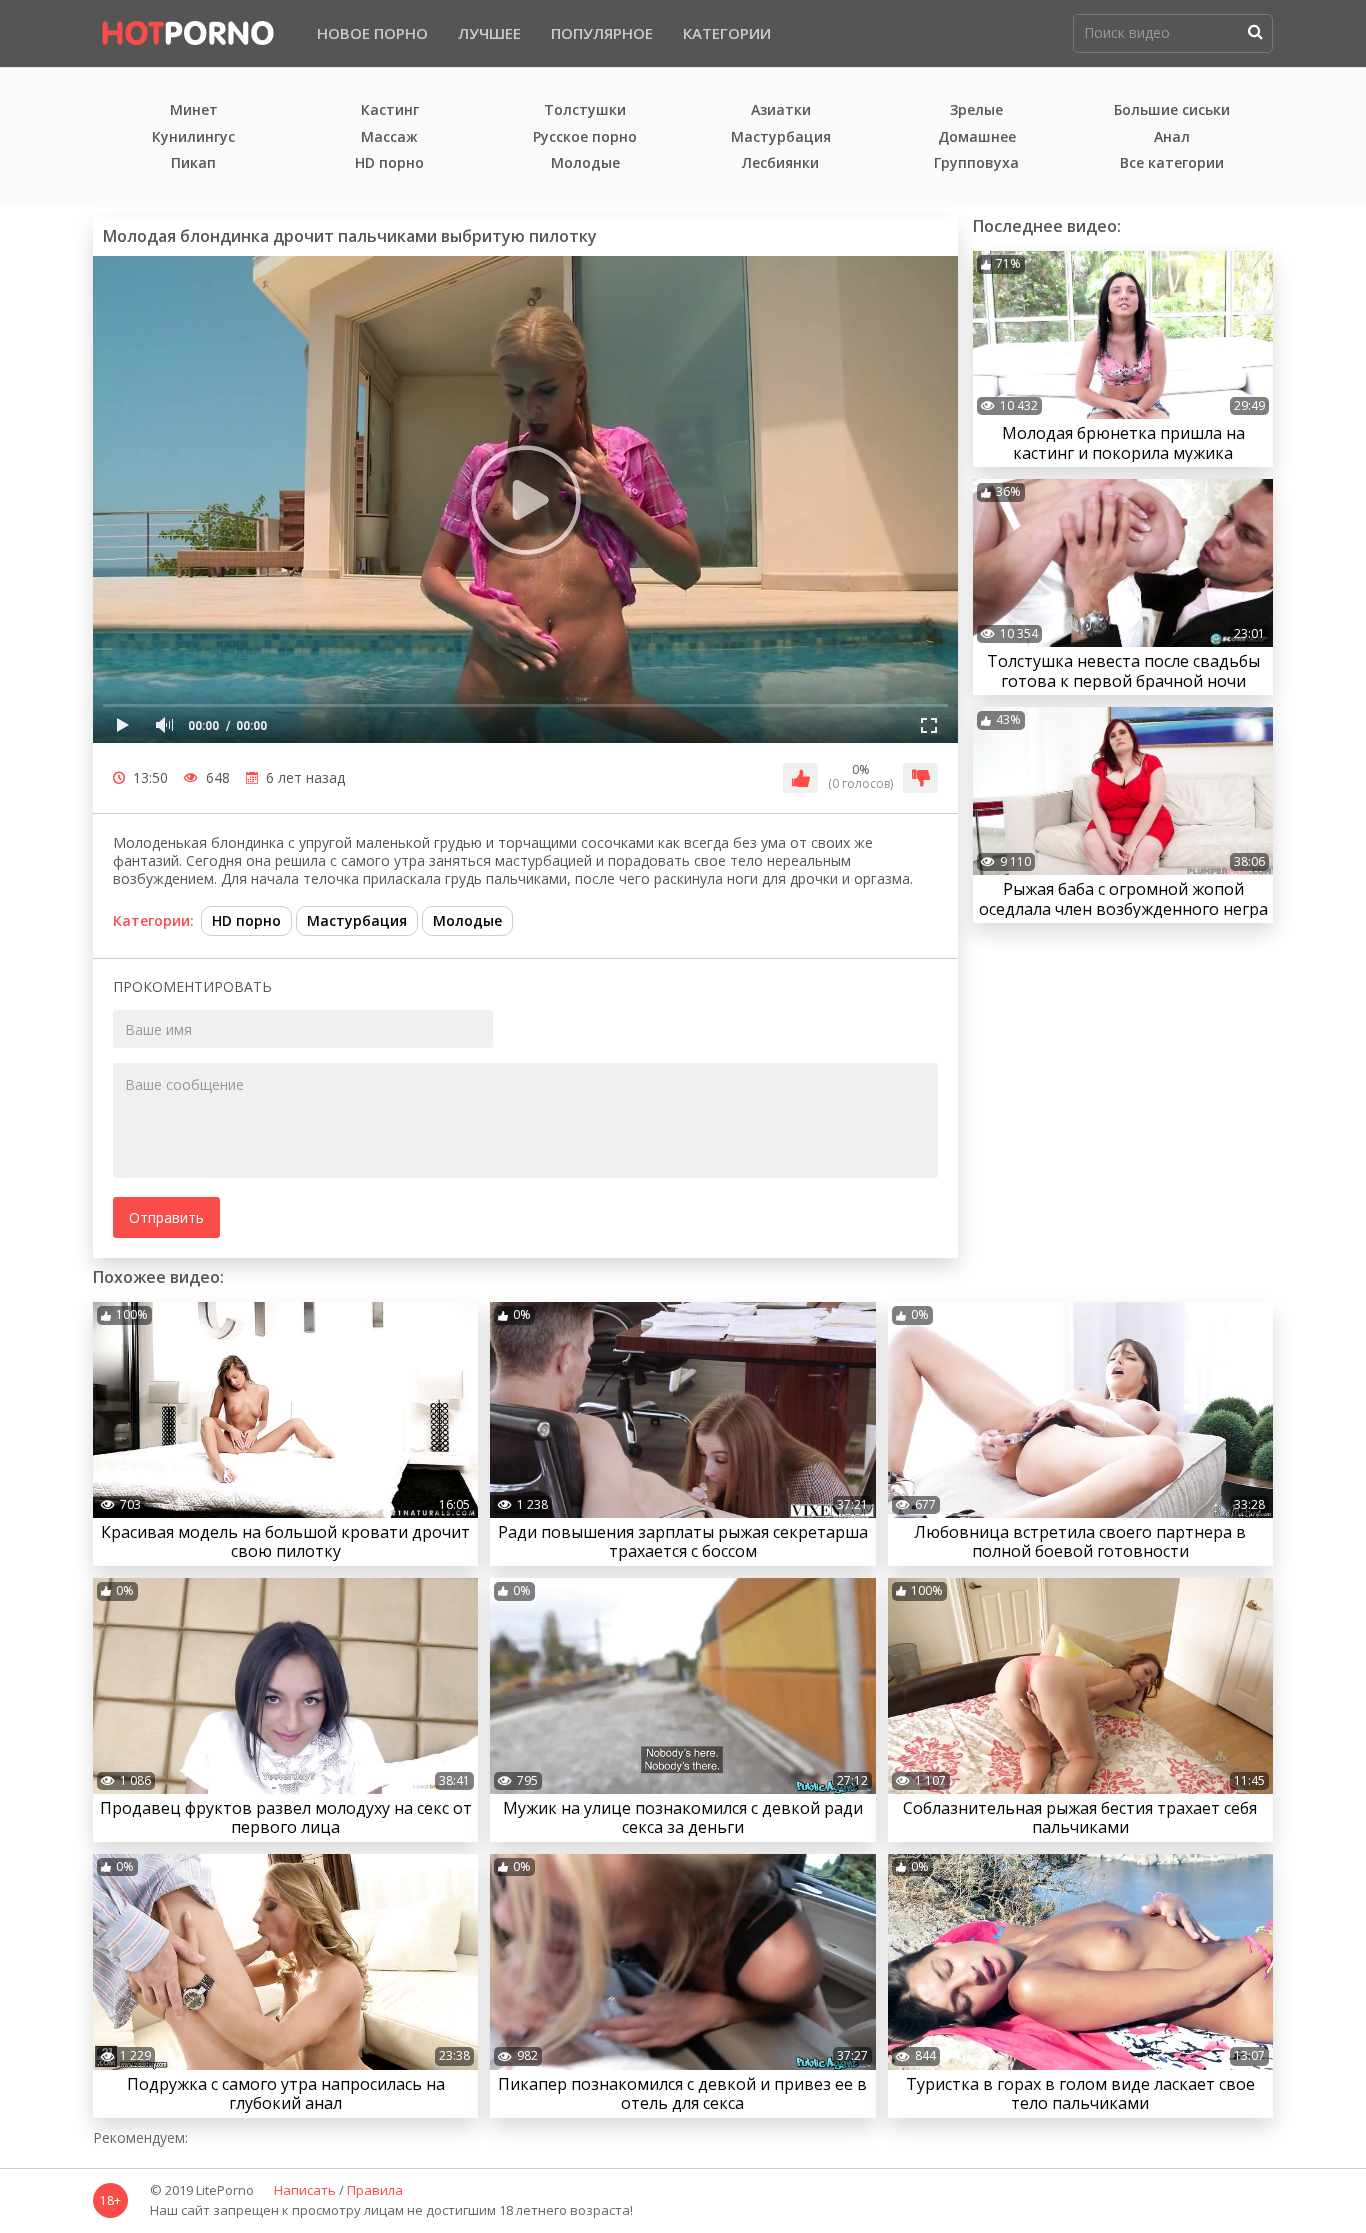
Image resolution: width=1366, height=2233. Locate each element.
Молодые (585, 163)
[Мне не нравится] (920, 778)
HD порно (389, 163)
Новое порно (372, 33)
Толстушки (585, 110)
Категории (727, 33)
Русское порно (585, 137)
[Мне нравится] (800, 778)
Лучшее (489, 33)
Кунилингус (193, 137)
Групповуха (976, 163)
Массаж (389, 137)
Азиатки (781, 110)
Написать (305, 2191)
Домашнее (977, 137)
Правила (375, 2191)
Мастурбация (781, 137)
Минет (194, 110)
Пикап (193, 163)
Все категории (1172, 163)
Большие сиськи (1172, 110)
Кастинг (390, 110)
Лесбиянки (780, 163)
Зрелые (976, 110)
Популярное (602, 33)
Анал (1172, 137)
